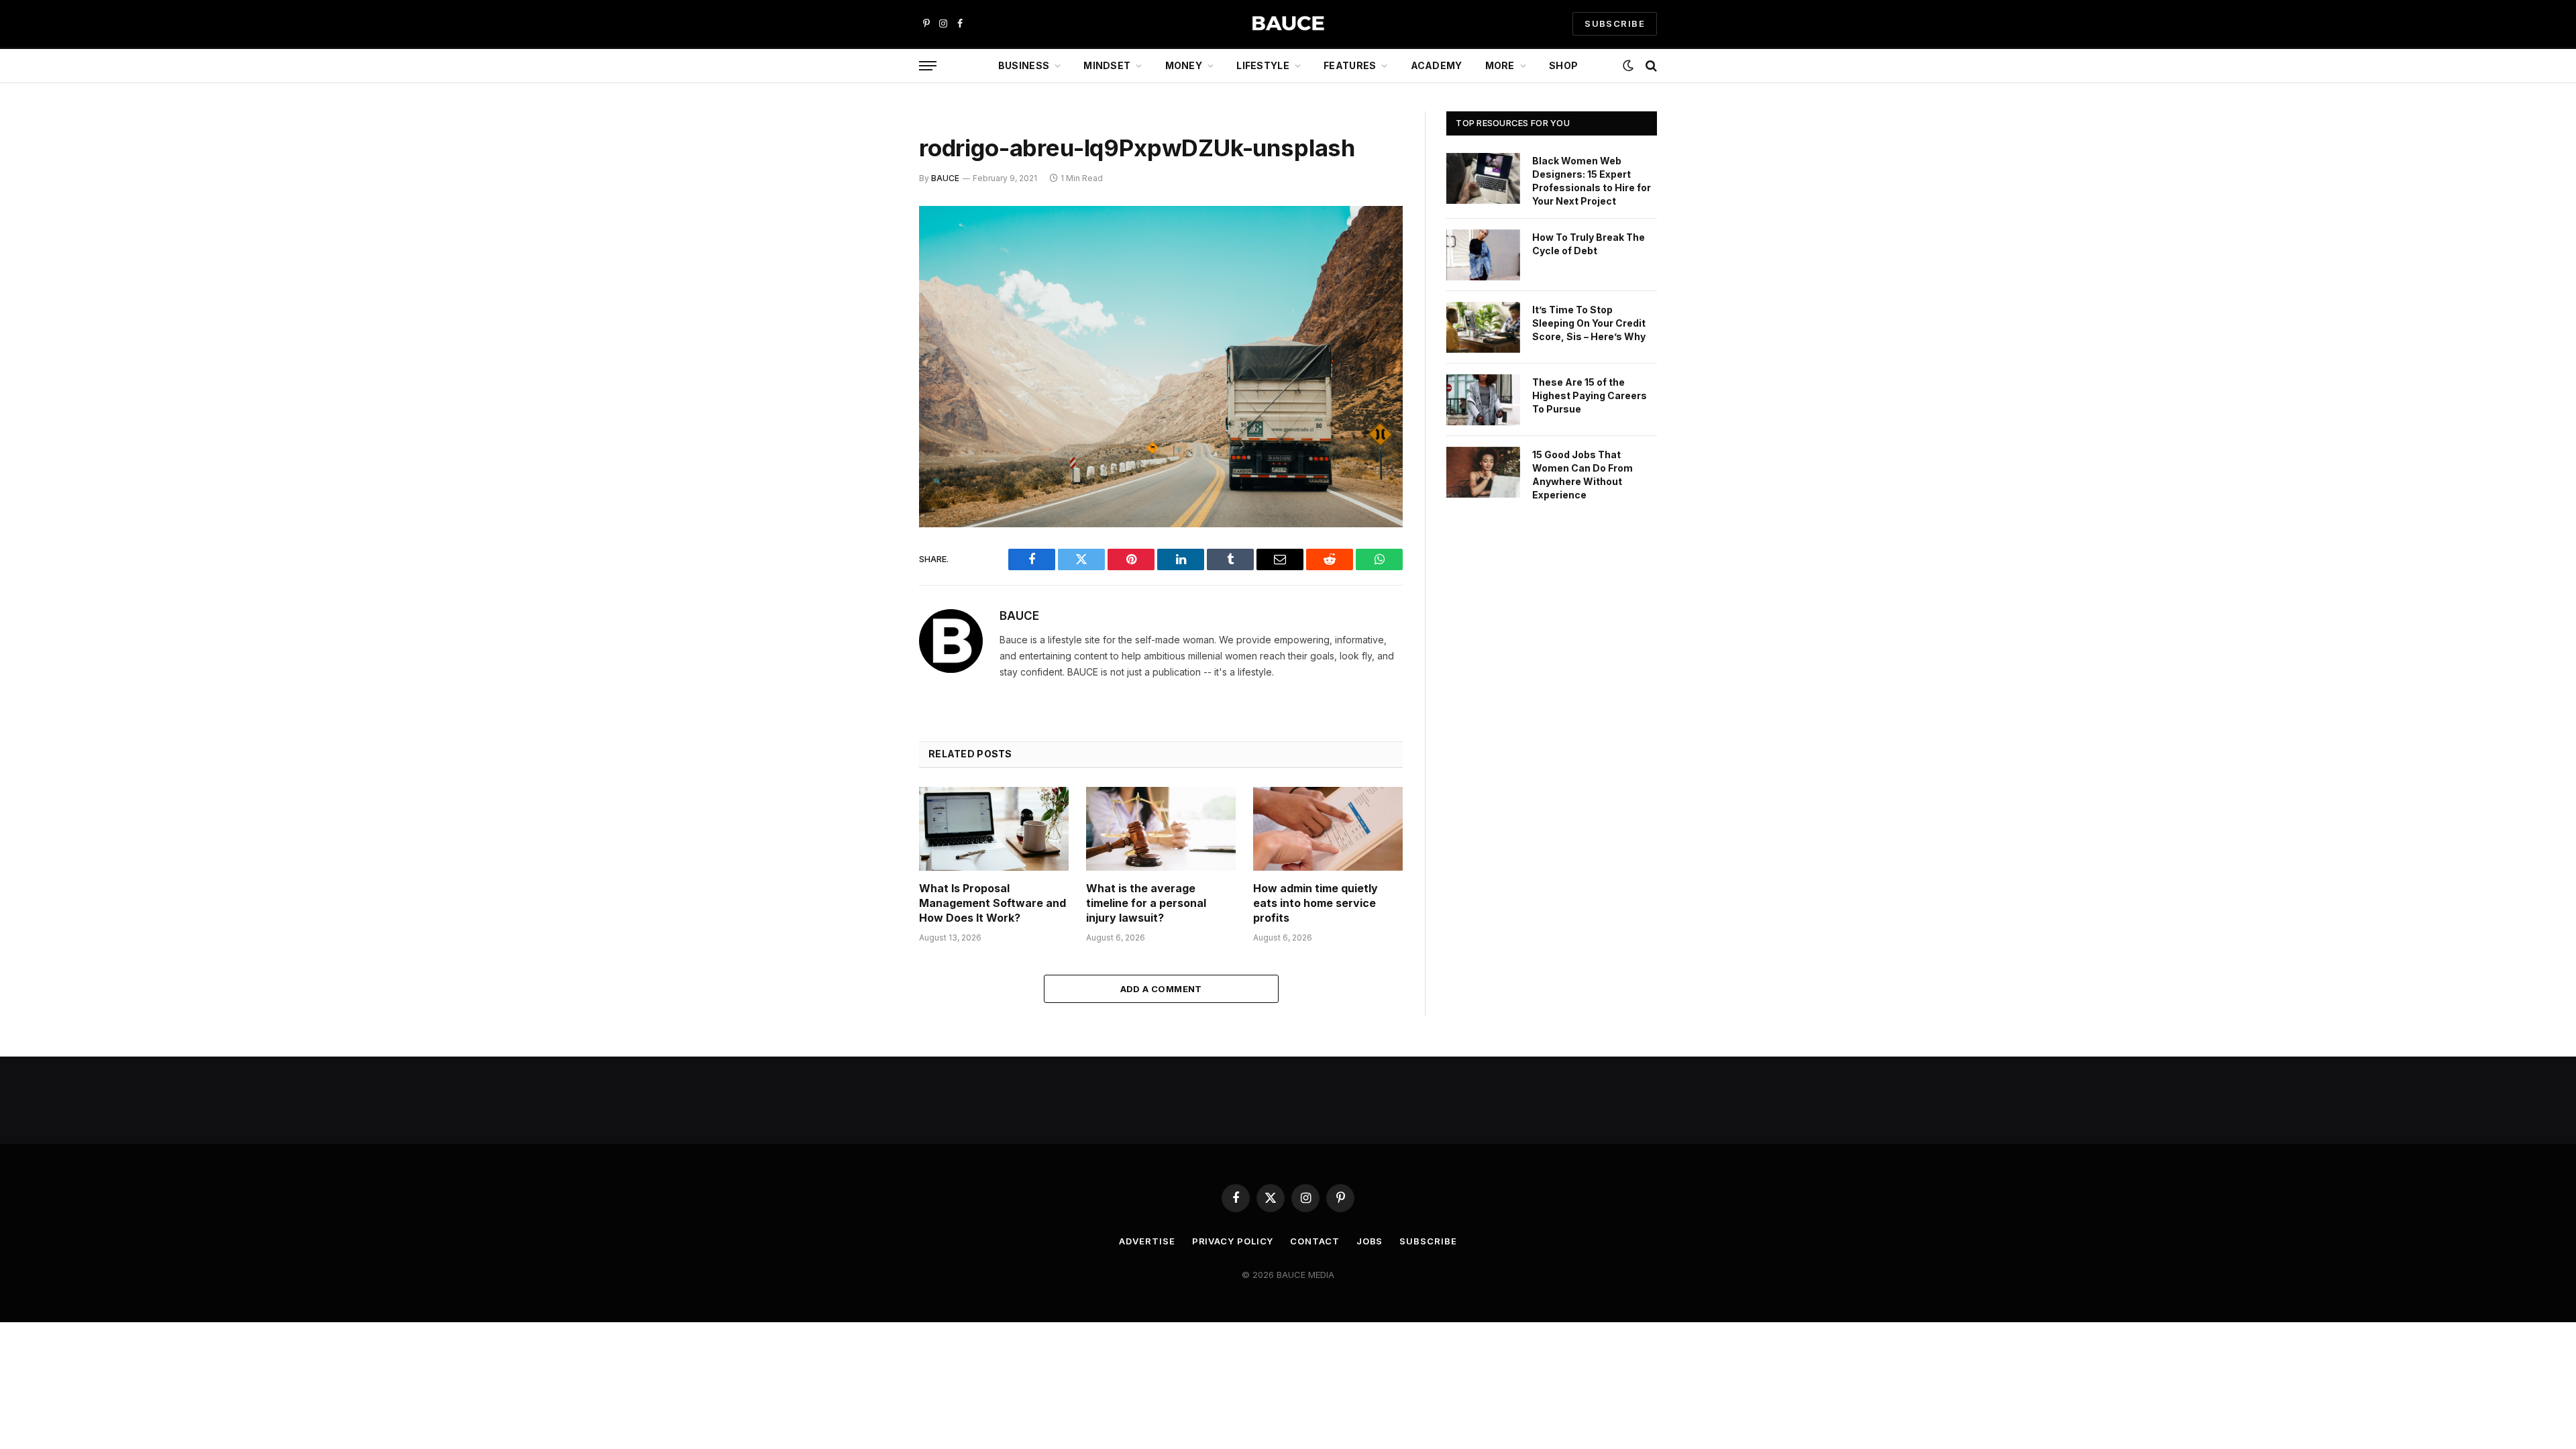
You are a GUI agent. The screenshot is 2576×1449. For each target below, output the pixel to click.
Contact (1314, 1241)
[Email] (872, 388)
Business (1024, 65)
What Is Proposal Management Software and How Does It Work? (992, 903)
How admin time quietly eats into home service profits (1316, 903)
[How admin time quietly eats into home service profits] (1328, 829)
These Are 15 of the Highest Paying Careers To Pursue (1590, 395)
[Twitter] (872, 285)
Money (1184, 65)
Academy (1437, 65)
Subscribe (1428, 1241)
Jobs (1370, 1241)
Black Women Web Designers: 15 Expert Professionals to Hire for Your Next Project (1592, 181)
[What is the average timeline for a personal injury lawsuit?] (1161, 829)
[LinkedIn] (872, 319)
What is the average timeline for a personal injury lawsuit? (1146, 903)
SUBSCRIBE (1615, 23)
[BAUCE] (1288, 24)
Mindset (1107, 65)
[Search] (1650, 66)
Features (1350, 65)
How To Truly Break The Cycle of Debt (1589, 244)
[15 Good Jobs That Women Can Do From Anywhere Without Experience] (1483, 472)
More (1500, 65)
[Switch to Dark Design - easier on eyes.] (1628, 66)
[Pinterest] (872, 354)
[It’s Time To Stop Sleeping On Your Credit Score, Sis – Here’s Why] (1483, 327)
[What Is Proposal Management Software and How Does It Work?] (994, 829)
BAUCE (945, 178)
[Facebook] (872, 251)
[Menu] (928, 66)
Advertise (1147, 1241)
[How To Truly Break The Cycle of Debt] (1483, 255)
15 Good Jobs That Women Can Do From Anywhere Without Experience (1582, 475)
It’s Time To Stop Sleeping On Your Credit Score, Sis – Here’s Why (1589, 323)
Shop (1563, 65)
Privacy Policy (1233, 1241)
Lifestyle (1263, 65)
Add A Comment (1161, 989)
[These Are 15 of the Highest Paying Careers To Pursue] (1483, 400)
